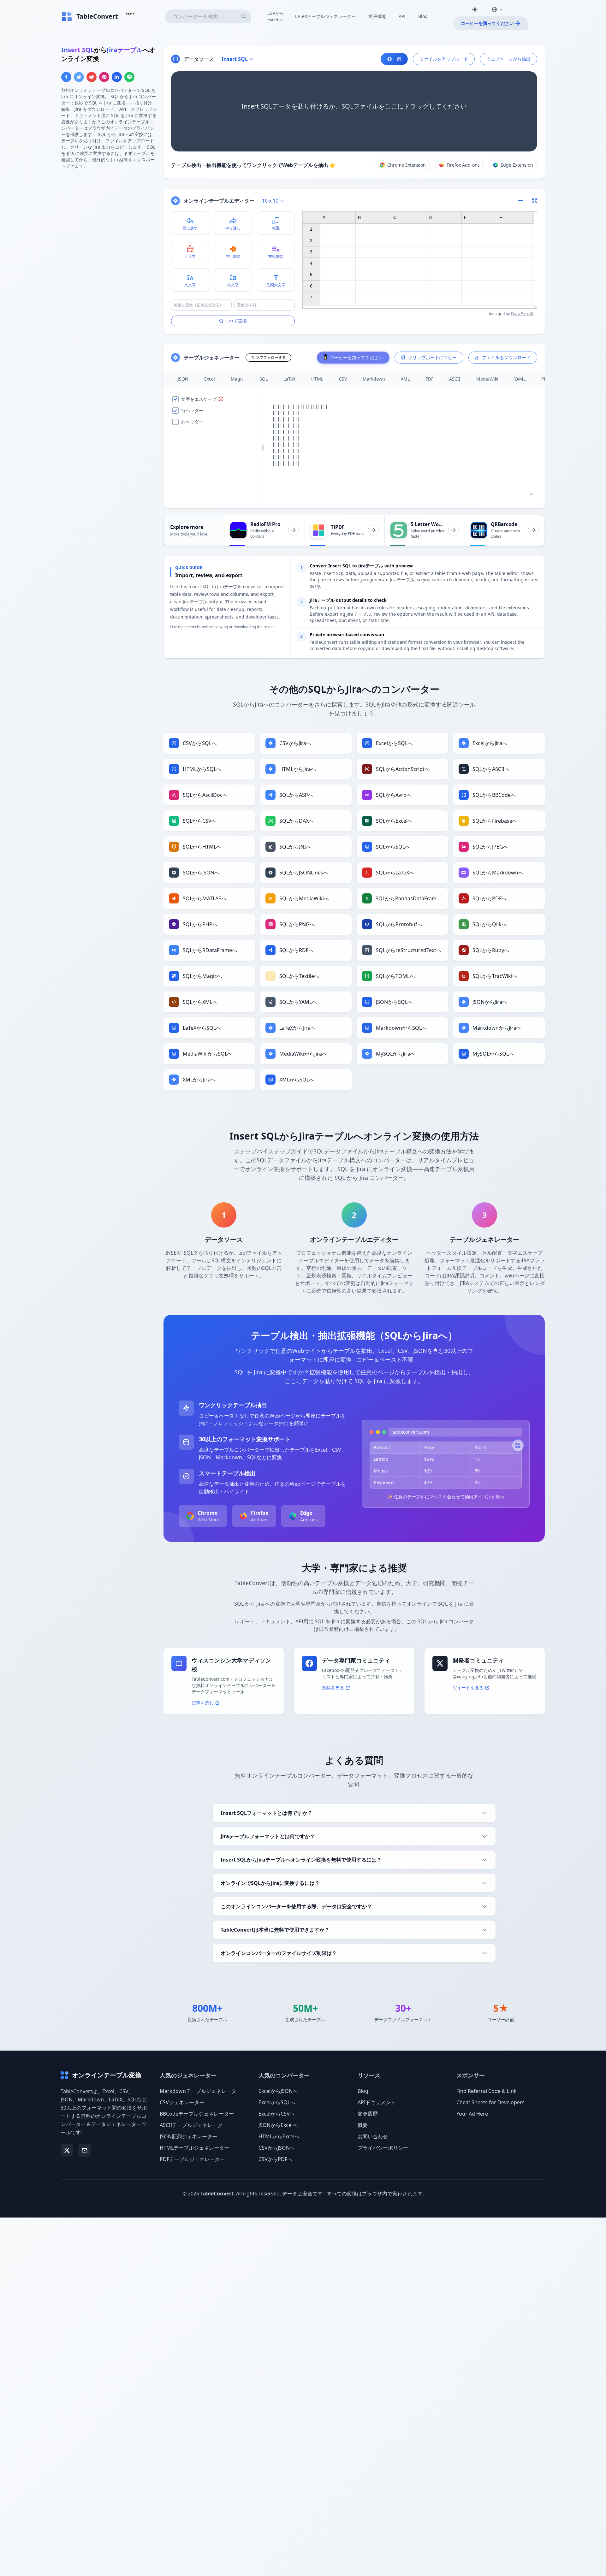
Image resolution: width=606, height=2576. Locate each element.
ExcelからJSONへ (278, 2091)
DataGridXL (523, 314)
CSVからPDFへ (275, 2159)
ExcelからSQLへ (277, 2102)
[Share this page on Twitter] (79, 77)
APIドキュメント (377, 2102)
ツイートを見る (468, 1688)
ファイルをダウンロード (506, 357)
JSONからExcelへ (278, 2125)
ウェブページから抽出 (508, 59)
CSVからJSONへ (277, 2148)
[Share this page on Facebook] (66, 77)
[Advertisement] (109, 219)
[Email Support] (85, 2150)
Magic (237, 379)
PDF (429, 379)
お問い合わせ (373, 2136)
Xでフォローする (272, 357)
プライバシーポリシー (383, 2148)
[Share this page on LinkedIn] (117, 77)
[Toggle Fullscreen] (535, 201)
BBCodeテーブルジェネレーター (197, 2114)
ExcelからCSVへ (277, 2114)
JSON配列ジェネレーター (188, 2136)
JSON (183, 379)
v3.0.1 (130, 13)
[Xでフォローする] (67, 2150)
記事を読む (203, 1703)
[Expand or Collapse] (523, 201)
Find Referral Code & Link (487, 2091)
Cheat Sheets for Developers (490, 2102)
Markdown (374, 379)
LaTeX (289, 379)
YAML (520, 379)
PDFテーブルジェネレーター (192, 2159)
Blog (423, 16)
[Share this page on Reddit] (92, 77)
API (402, 16)
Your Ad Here (472, 2114)
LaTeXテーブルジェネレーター (325, 16)
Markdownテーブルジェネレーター (201, 2091)
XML (405, 379)
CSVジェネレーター (182, 2102)
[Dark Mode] (475, 9)
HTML (317, 379)
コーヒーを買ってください (487, 23)
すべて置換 (236, 321)
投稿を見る (333, 1688)
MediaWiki (487, 379)
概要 (363, 2125)
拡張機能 (377, 16)
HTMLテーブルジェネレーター (194, 2148)
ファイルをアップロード (444, 59)
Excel (210, 379)
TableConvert (217, 2194)
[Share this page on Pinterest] (104, 77)
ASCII (455, 379)
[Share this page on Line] (129, 77)
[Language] (497, 9)
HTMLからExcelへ (279, 2136)
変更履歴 (368, 2114)
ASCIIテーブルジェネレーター (194, 2125)
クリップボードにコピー (432, 357)
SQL (264, 379)
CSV (343, 379)
